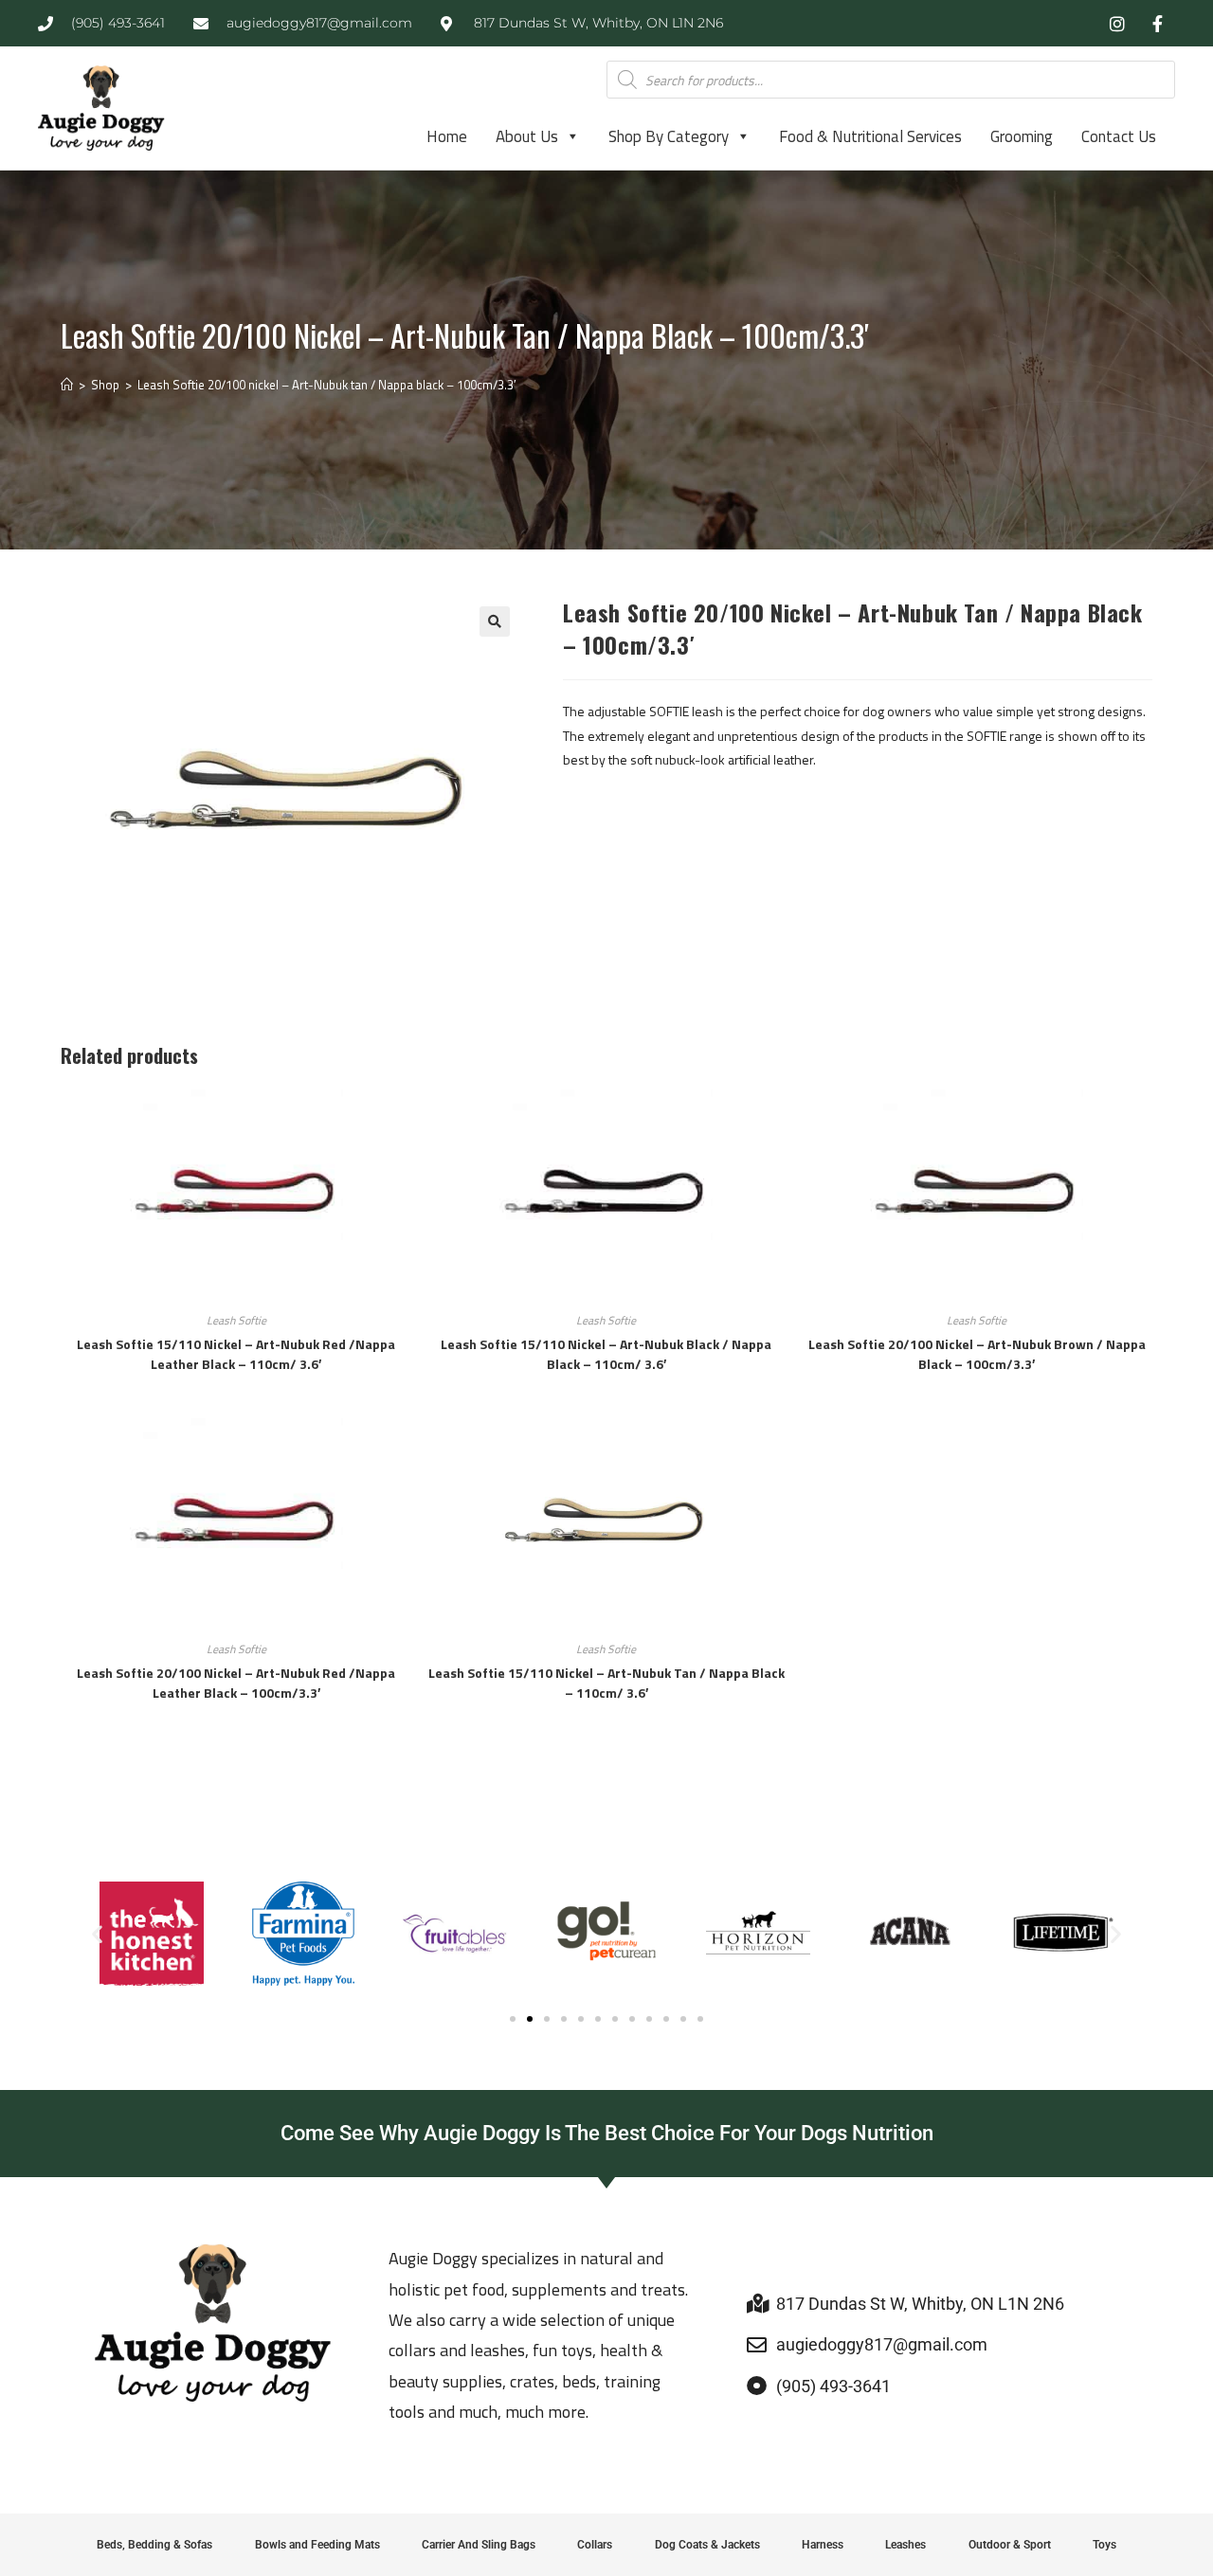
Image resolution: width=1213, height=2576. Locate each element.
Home (447, 136)
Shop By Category (669, 136)
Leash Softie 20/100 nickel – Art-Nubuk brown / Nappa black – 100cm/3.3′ (977, 1354)
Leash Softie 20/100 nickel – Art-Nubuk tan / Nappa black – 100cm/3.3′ (326, 385)
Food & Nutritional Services (870, 136)
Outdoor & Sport (1010, 2545)
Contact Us (1119, 136)
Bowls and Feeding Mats (317, 2545)
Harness (823, 2545)
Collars (595, 2545)
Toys (1104, 2545)
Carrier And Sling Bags (479, 2545)
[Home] (67, 385)
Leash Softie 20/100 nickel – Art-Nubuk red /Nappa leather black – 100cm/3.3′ (236, 1683)
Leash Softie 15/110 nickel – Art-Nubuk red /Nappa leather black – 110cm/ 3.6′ (236, 1354)
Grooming (1022, 136)
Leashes (905, 2545)
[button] (495, 621)
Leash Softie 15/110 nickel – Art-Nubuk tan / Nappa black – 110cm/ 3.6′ (606, 1683)
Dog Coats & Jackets (707, 2545)
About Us (527, 136)
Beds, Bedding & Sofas (154, 2545)
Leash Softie (236, 1320)
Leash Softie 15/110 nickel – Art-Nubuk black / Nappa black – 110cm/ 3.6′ (606, 1354)
